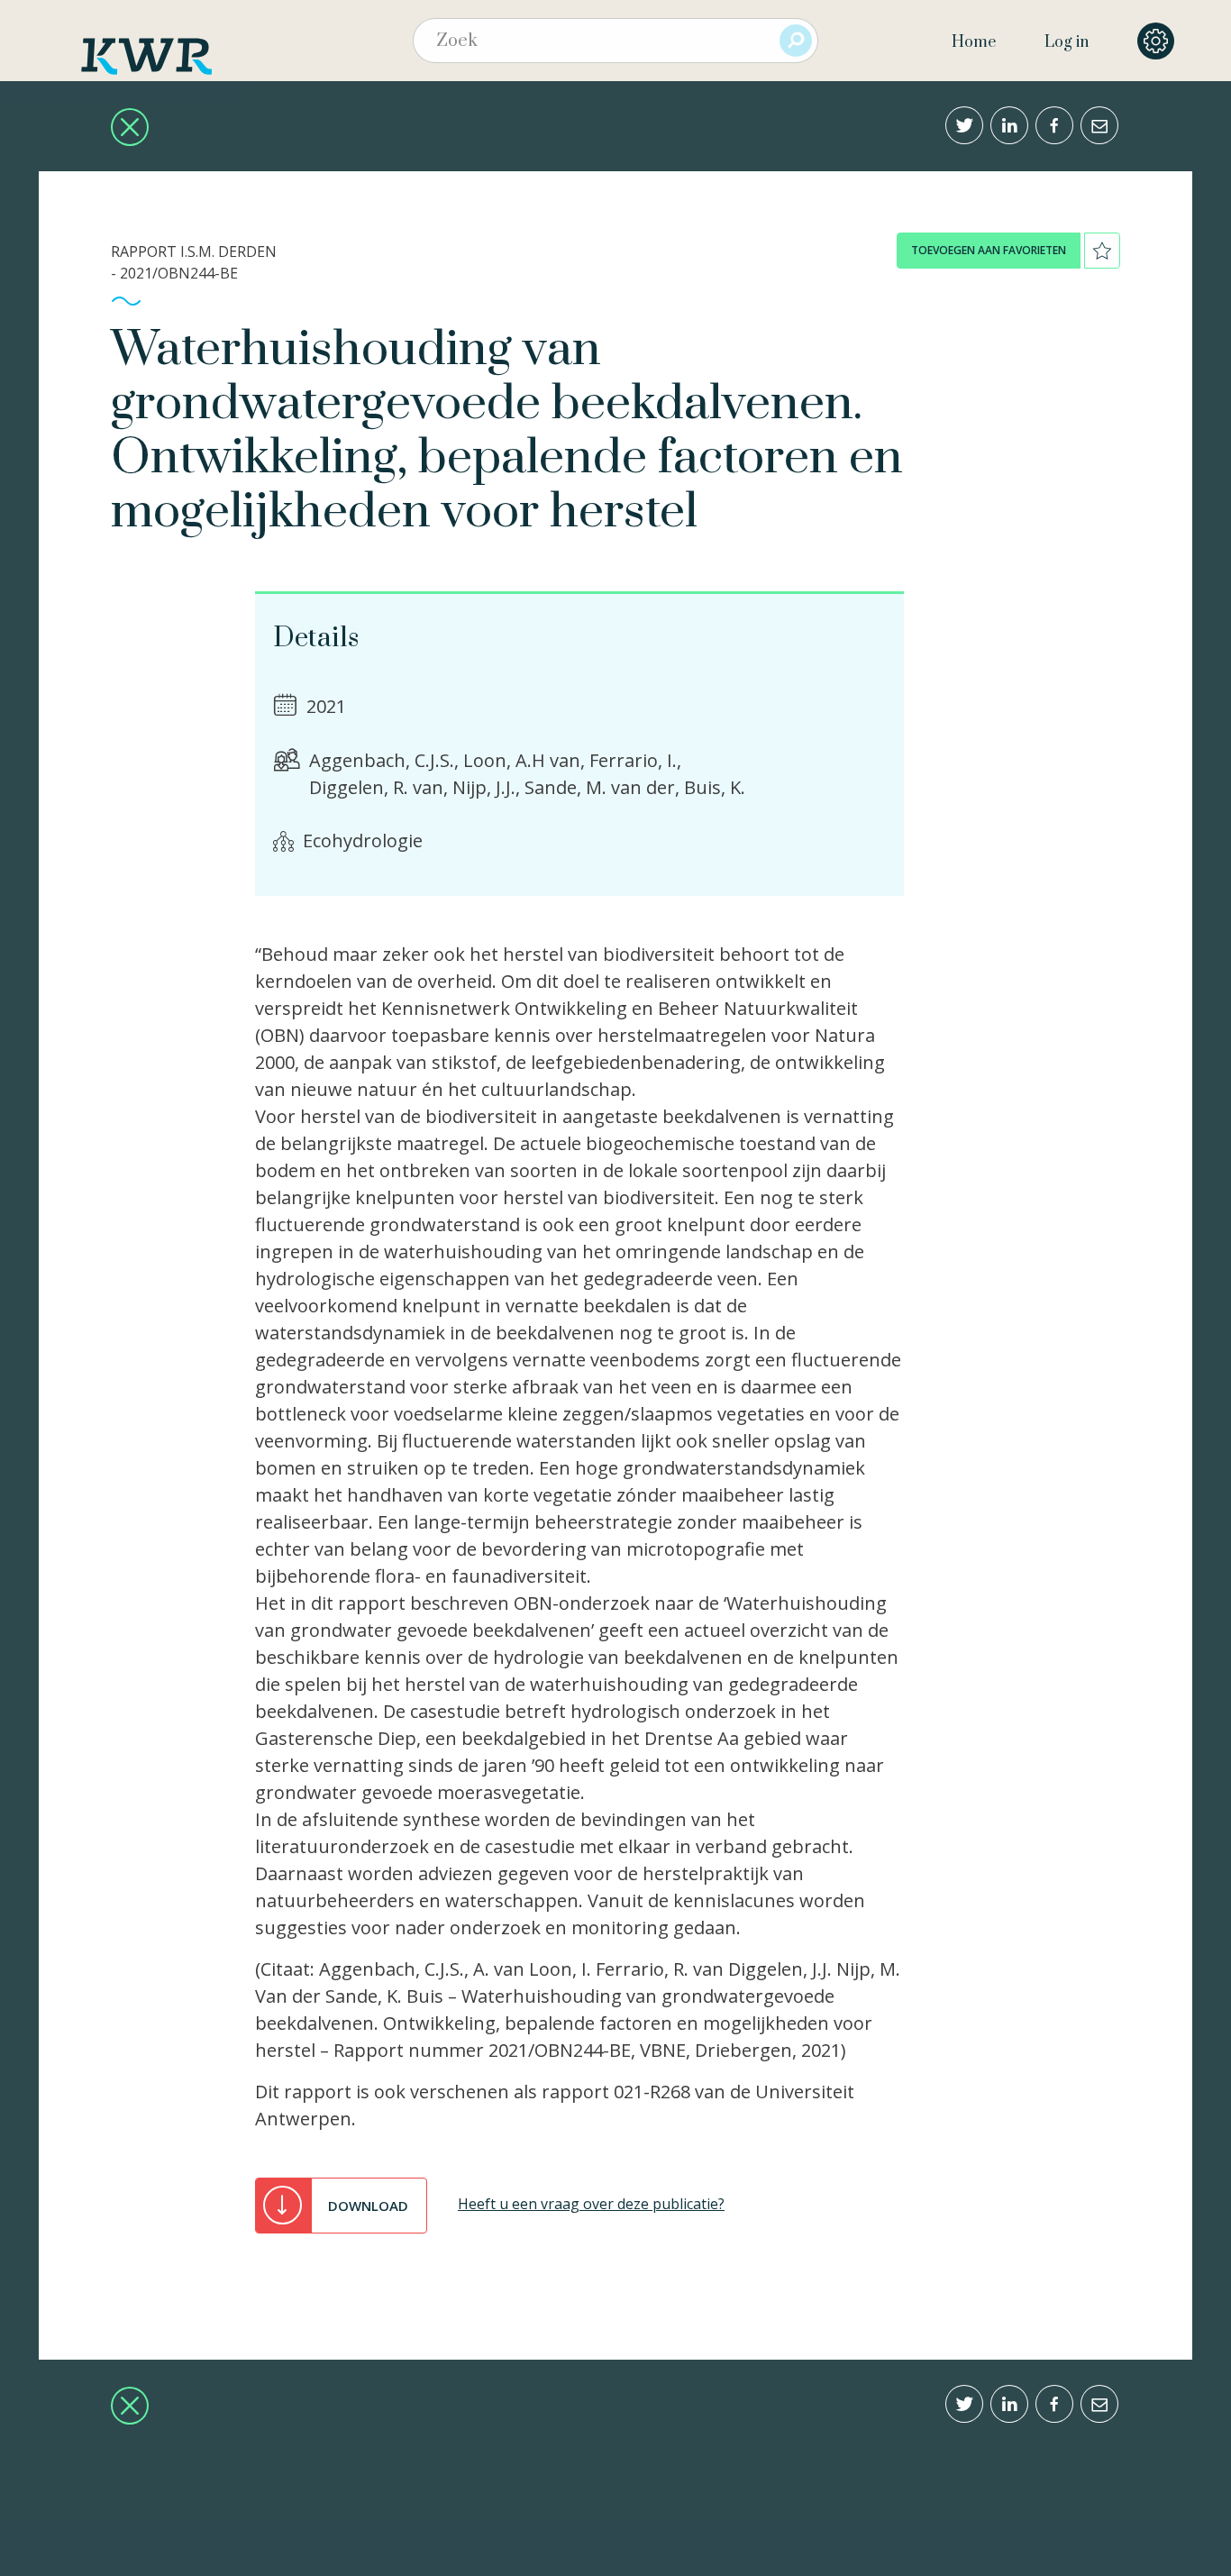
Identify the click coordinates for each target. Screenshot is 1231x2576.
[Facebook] (1054, 125)
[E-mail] (1099, 125)
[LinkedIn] (1009, 125)
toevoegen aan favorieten (989, 250)
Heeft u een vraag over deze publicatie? (591, 2204)
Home (974, 42)
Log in (1067, 42)
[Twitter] (964, 125)
